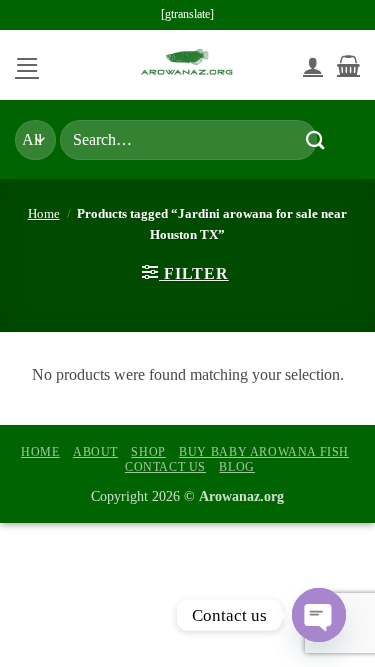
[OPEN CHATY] (319, 615)
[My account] (313, 65)
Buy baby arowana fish (264, 452)
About (95, 452)
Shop (148, 452)
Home (44, 214)
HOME (40, 452)
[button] (27, 64)
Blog (236, 467)
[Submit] (315, 139)
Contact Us (165, 467)
